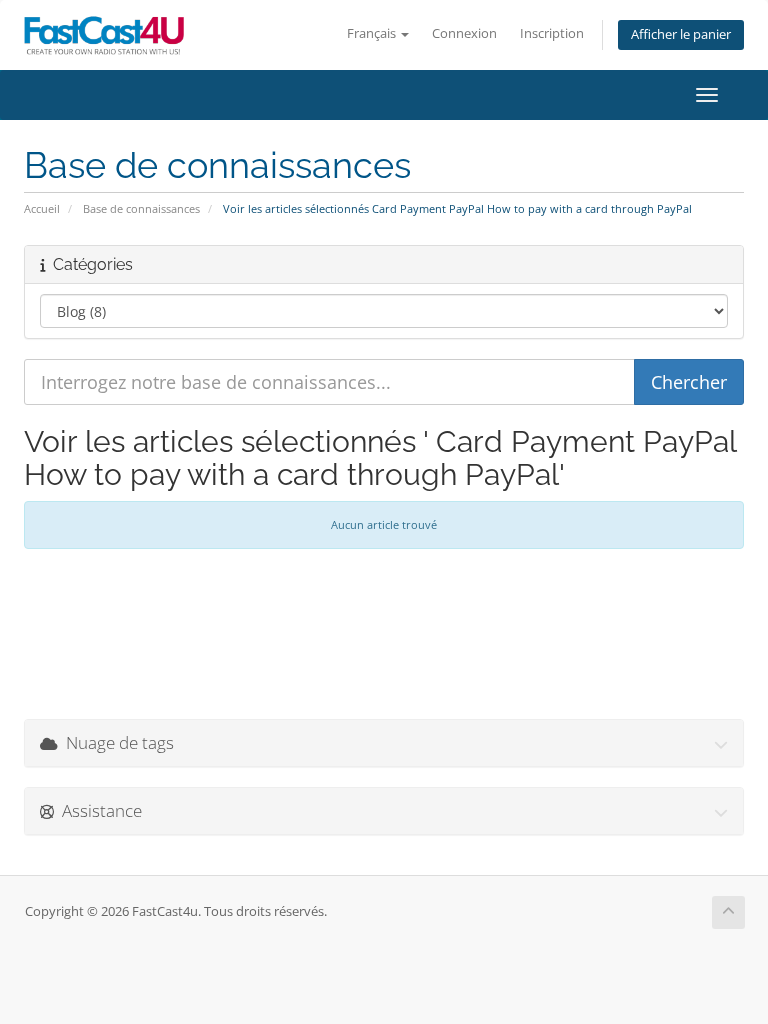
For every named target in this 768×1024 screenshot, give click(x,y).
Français (373, 33)
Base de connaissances (141, 208)
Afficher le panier (681, 34)
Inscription (552, 33)
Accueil (42, 208)
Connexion (464, 33)
